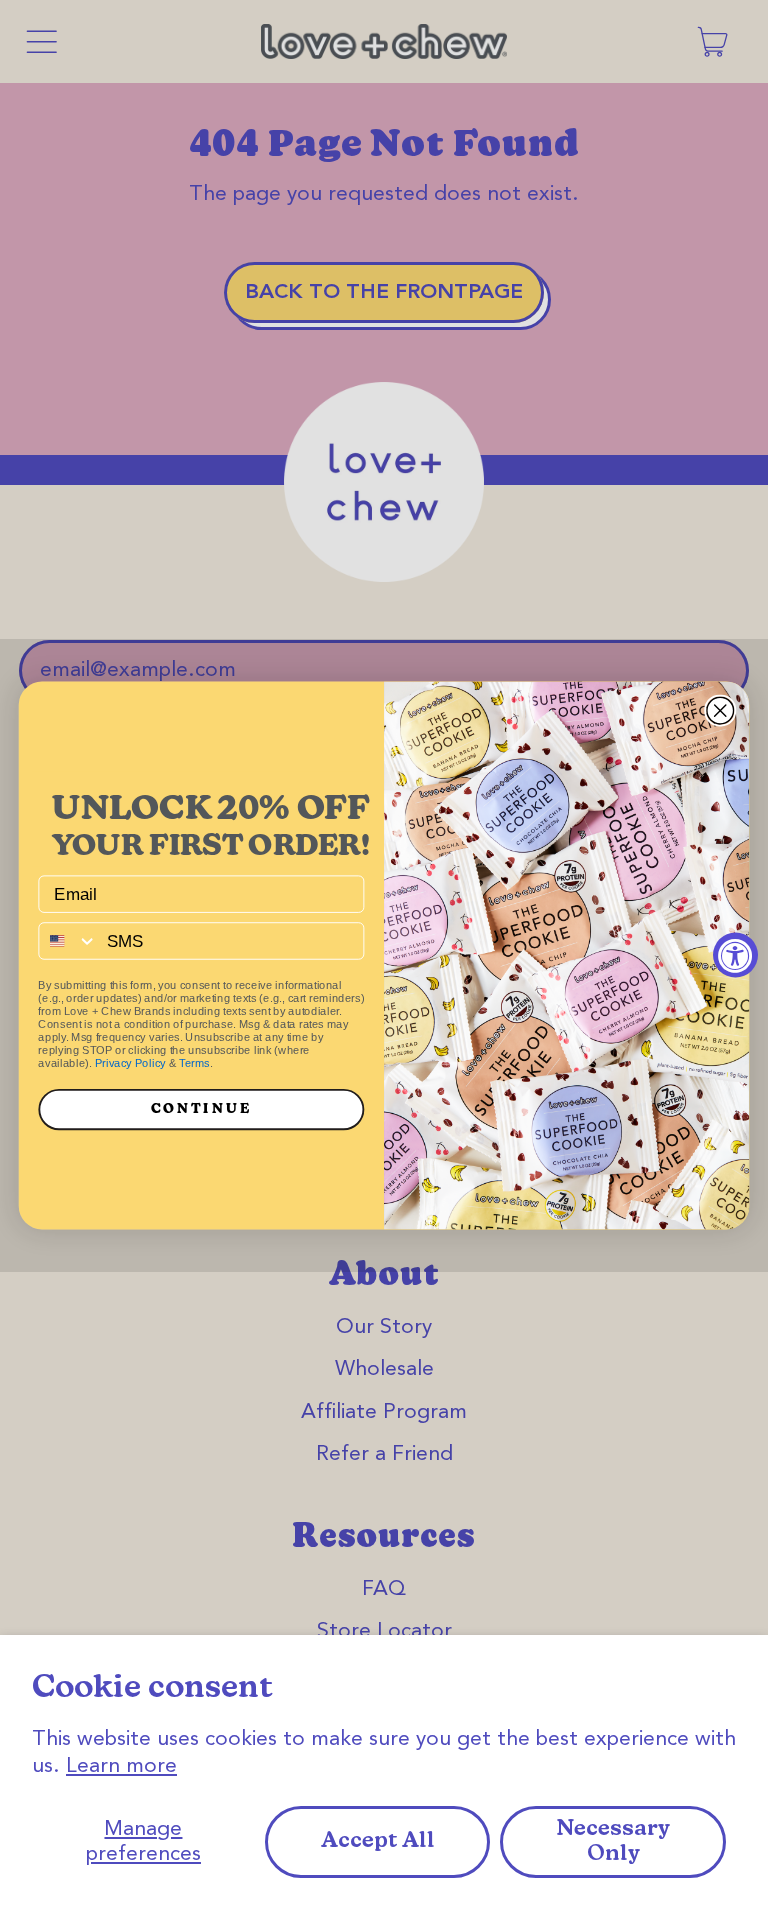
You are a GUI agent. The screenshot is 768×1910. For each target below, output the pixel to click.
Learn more (121, 1766)
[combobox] (68, 941)
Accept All (378, 1841)
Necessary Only (613, 1842)
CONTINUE (201, 1109)
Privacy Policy (130, 1063)
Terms (194, 1063)
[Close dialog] (720, 710)
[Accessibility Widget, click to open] (735, 955)
